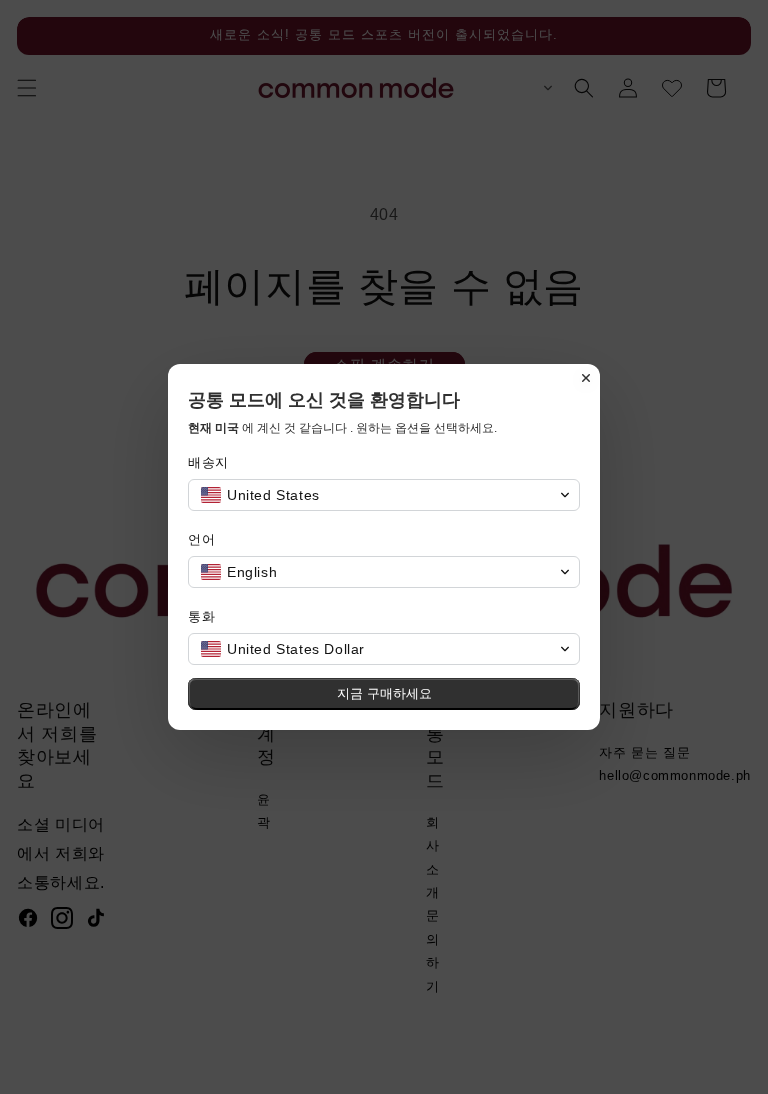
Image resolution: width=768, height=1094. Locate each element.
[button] (384, 495)
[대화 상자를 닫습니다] (586, 378)
